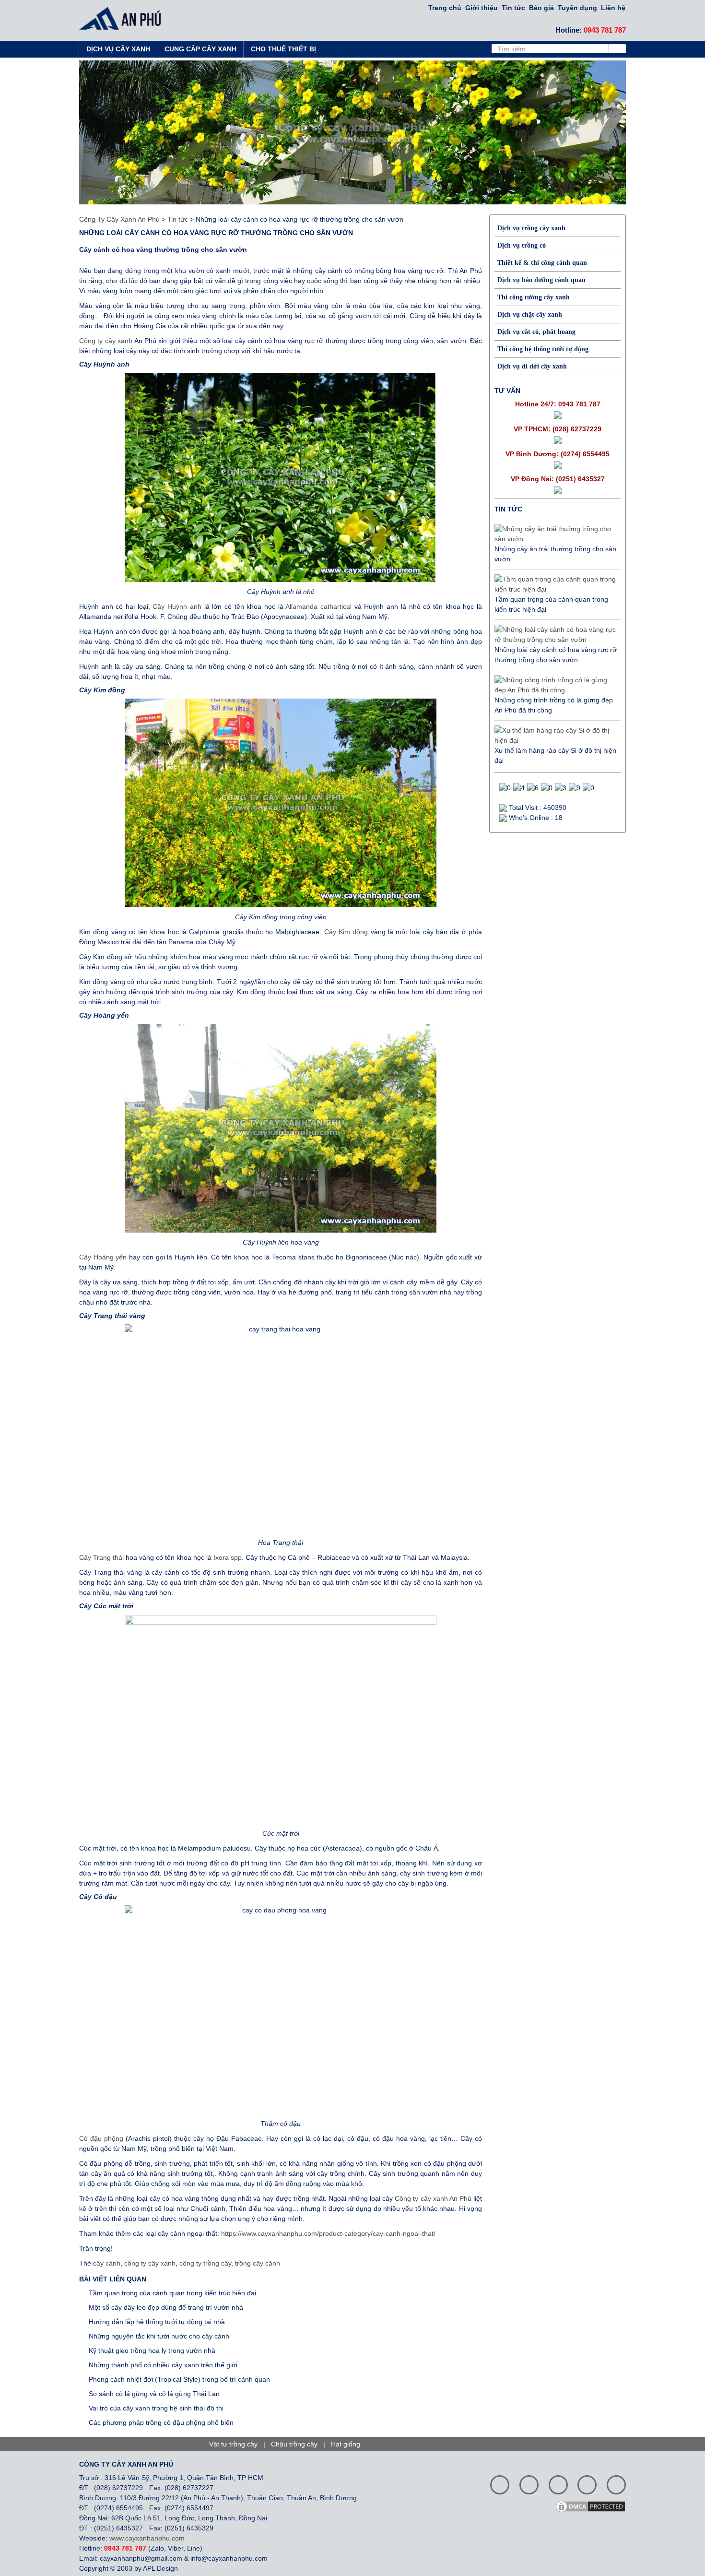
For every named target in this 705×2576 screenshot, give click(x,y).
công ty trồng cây (205, 2263)
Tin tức (513, 8)
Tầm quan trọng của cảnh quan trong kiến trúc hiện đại (172, 2293)
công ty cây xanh (150, 2263)
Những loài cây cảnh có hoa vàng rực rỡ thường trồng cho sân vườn (556, 655)
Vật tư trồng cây (233, 2444)
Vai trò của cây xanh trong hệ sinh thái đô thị (156, 2408)
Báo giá (541, 8)
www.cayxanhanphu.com (147, 2538)
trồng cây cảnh (258, 2263)
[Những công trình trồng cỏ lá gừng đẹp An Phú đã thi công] (555, 685)
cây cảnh (107, 2263)
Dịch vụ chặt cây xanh (530, 315)
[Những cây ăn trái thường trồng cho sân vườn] (555, 534)
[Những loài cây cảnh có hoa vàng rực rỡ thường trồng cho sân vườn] (555, 635)
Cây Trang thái (101, 1557)
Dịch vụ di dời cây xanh (532, 366)
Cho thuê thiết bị (283, 49)
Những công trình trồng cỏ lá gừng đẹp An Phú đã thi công (554, 705)
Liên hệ (613, 8)
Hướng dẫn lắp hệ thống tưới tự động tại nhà (157, 2322)
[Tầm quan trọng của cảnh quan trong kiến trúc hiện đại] (555, 584)
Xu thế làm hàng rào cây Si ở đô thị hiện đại (555, 755)
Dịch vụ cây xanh (118, 49)
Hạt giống (346, 2444)
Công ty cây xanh (106, 341)
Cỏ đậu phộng (101, 2138)
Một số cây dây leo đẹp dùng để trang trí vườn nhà (166, 2307)
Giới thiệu (482, 8)
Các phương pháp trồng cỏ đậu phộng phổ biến (161, 2422)
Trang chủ (445, 8)
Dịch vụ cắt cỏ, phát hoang (536, 332)
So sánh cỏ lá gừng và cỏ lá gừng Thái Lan (154, 2394)
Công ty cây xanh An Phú (433, 2198)
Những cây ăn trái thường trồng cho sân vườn (555, 554)
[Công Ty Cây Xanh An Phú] (123, 18)
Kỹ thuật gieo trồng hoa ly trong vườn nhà (152, 2350)
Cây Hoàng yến (103, 1257)
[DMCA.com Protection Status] (594, 2505)
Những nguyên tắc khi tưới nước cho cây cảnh (159, 2336)
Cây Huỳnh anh (177, 606)
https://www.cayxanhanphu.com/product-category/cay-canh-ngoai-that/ (328, 2233)
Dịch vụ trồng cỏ (522, 245)
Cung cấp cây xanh (200, 49)
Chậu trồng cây (294, 2444)
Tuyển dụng (577, 8)
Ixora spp (228, 1557)
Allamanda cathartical (318, 606)
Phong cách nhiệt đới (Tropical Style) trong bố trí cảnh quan (179, 2379)
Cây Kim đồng (346, 932)
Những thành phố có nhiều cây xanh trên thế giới (163, 2365)
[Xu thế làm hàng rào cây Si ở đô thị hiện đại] (555, 736)
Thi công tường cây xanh (534, 297)
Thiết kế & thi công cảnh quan (542, 263)
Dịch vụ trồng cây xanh (531, 228)
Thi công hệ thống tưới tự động (543, 349)
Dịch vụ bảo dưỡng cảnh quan (541, 280)
